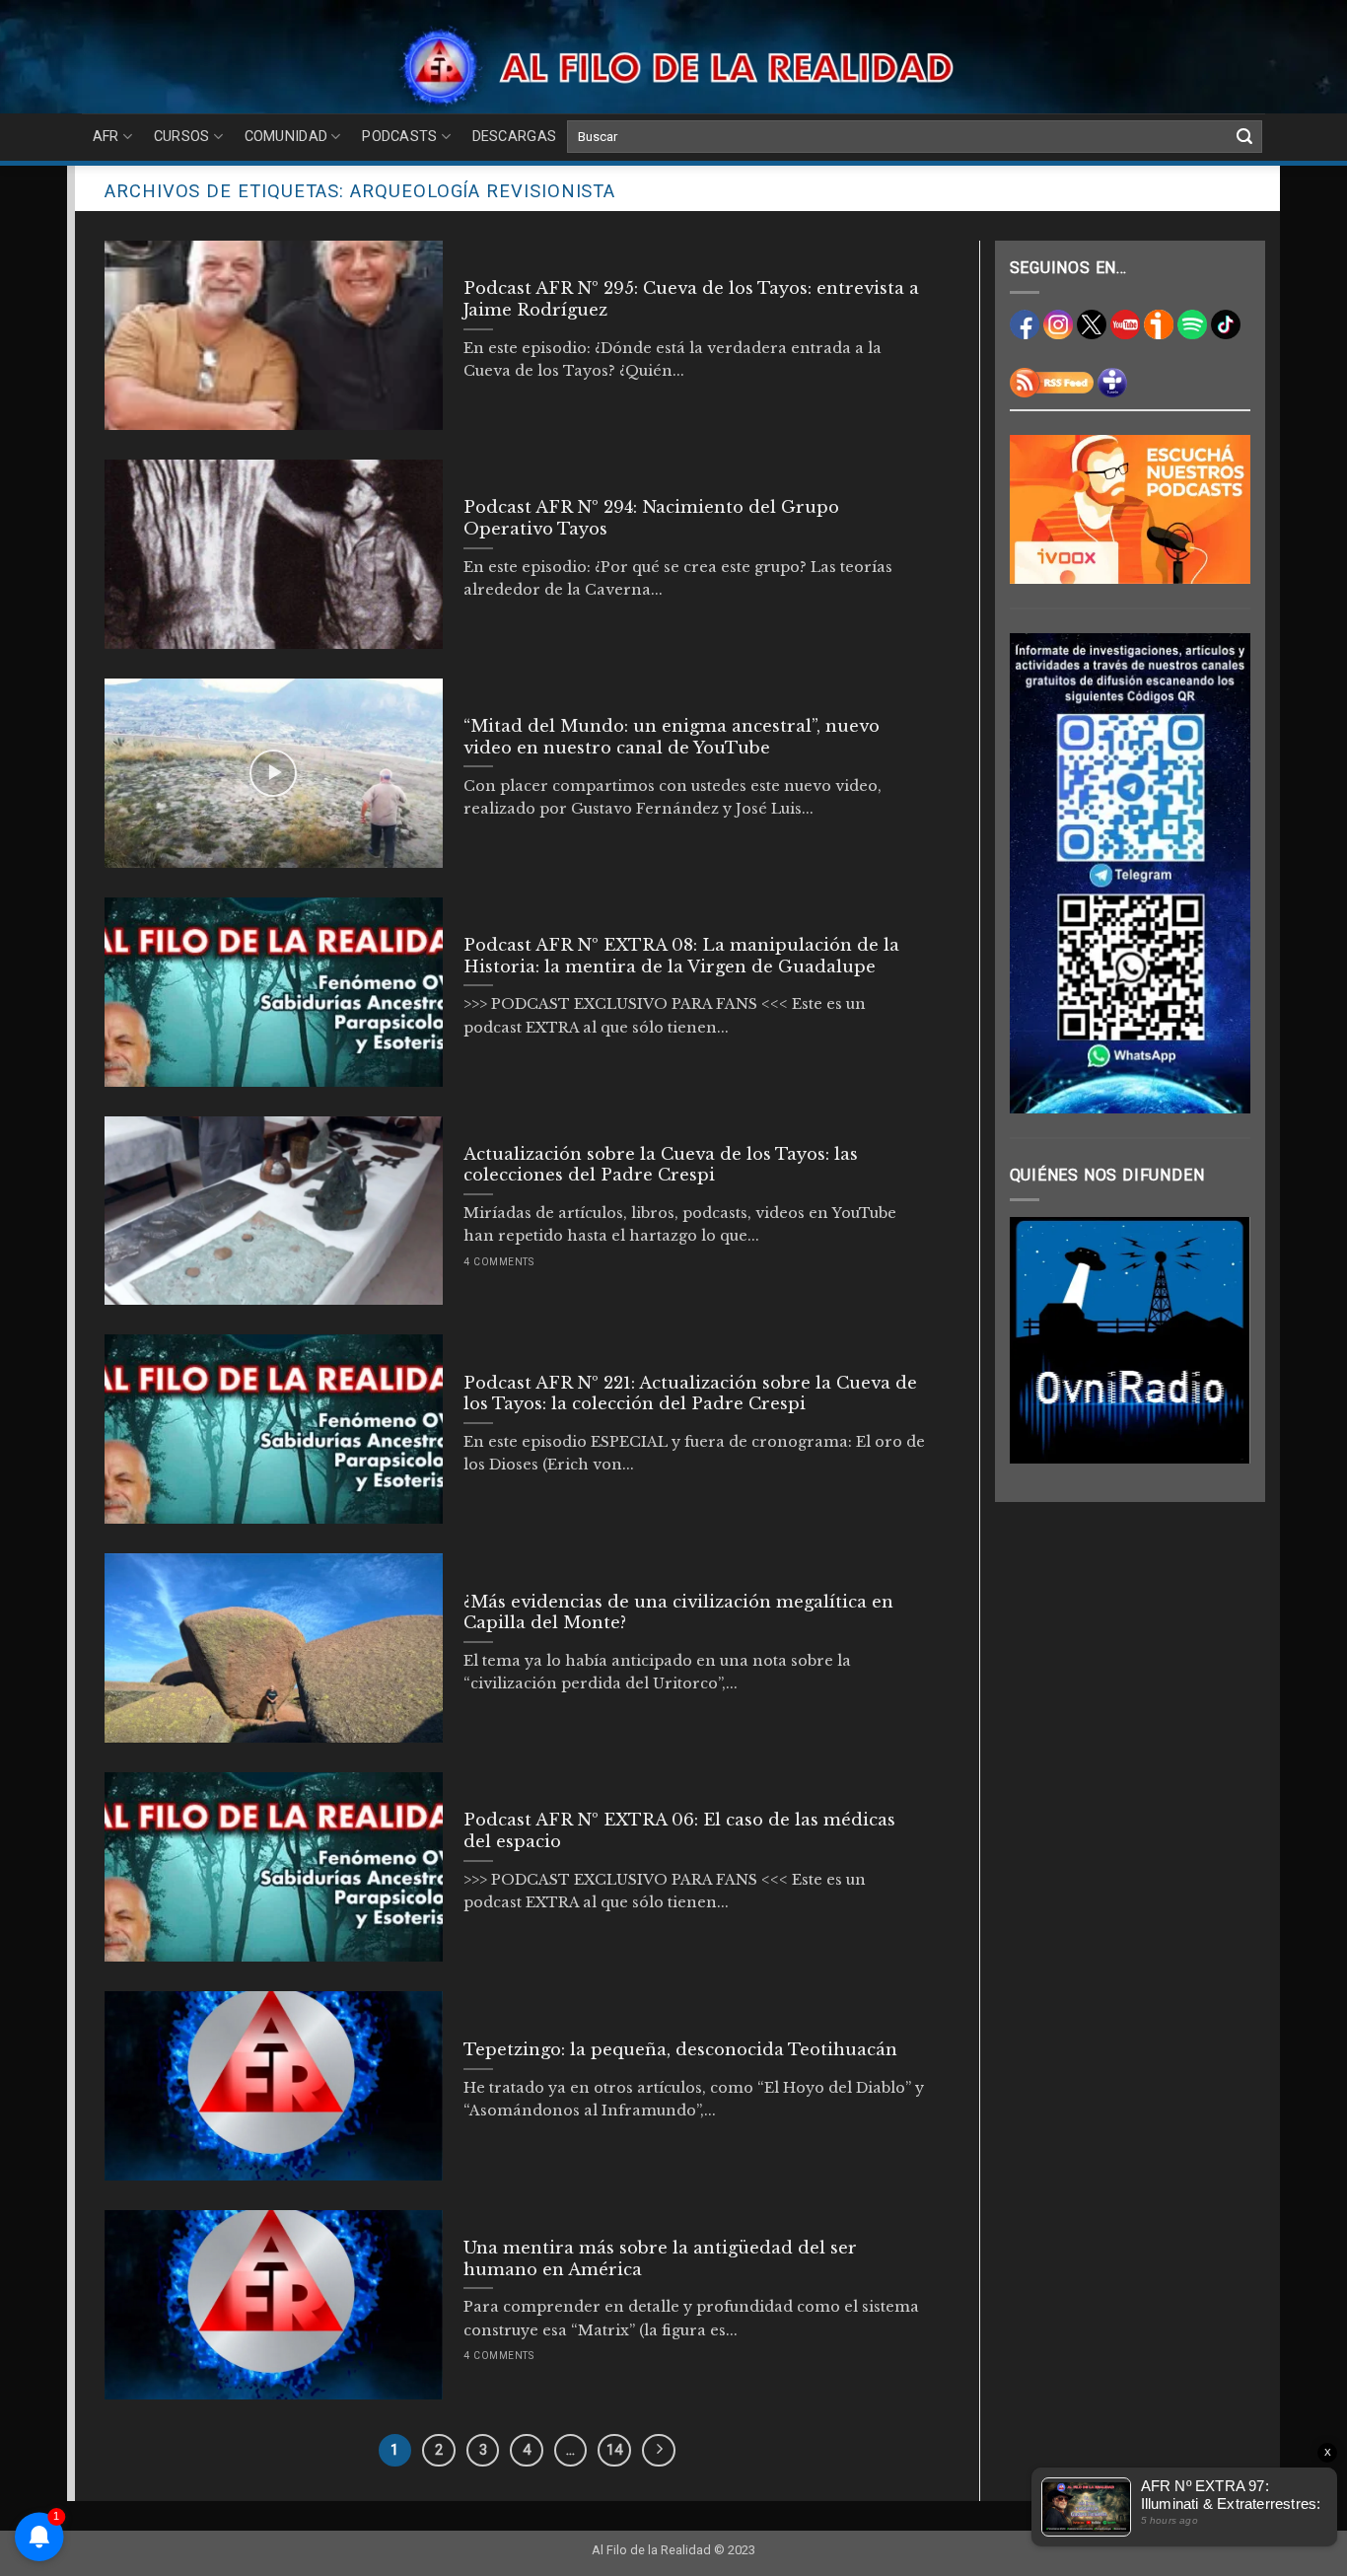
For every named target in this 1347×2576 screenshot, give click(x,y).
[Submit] (1244, 137)
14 (614, 2450)
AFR (106, 137)
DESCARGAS (515, 137)
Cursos (182, 137)
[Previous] (1039, 1340)
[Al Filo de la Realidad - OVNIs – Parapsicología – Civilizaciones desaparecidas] (674, 67)
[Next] (1221, 1340)
